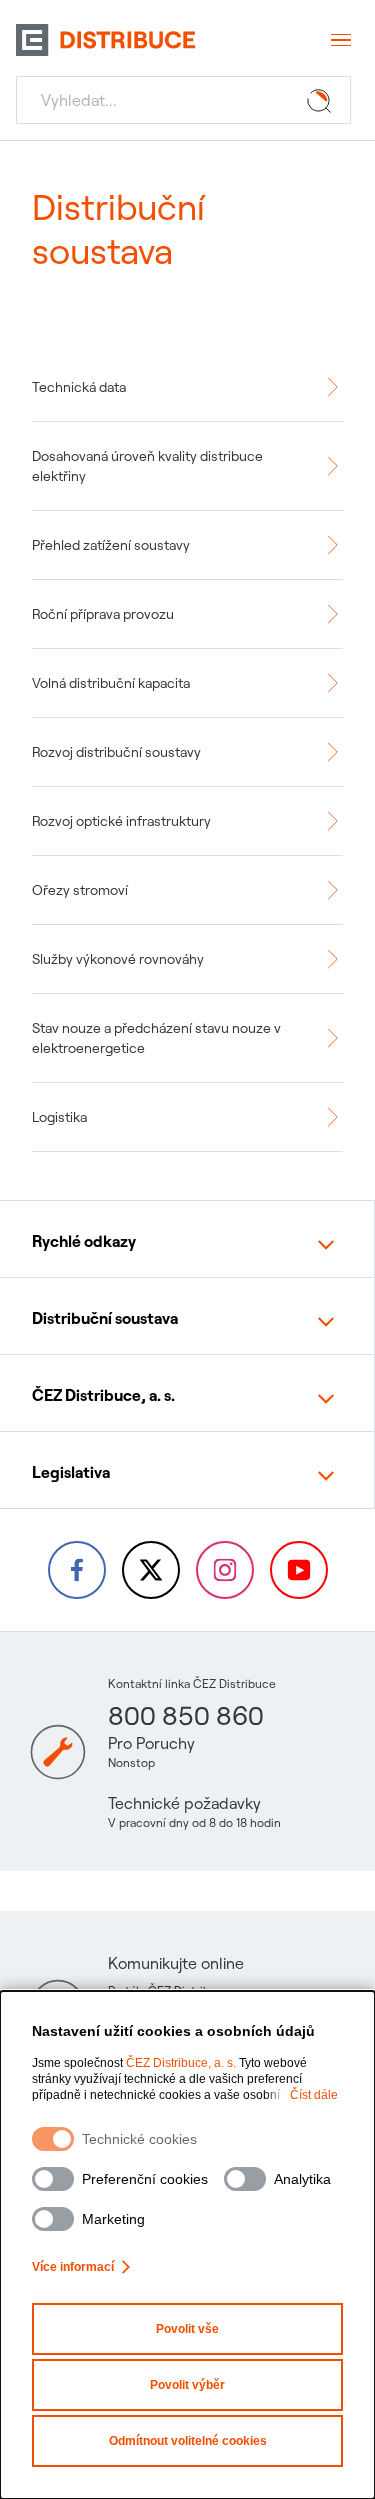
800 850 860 (186, 1715)
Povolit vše (187, 2329)
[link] (187, 387)
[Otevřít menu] (339, 40)
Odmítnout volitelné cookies (188, 2441)
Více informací (73, 2267)
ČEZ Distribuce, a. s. (181, 2063)
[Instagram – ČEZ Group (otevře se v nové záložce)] (225, 1570)
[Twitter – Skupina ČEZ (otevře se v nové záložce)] (151, 1570)
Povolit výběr (187, 2385)
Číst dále (314, 2095)
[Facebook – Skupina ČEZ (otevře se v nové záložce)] (77, 1570)
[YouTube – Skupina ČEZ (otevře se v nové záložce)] (299, 1570)
